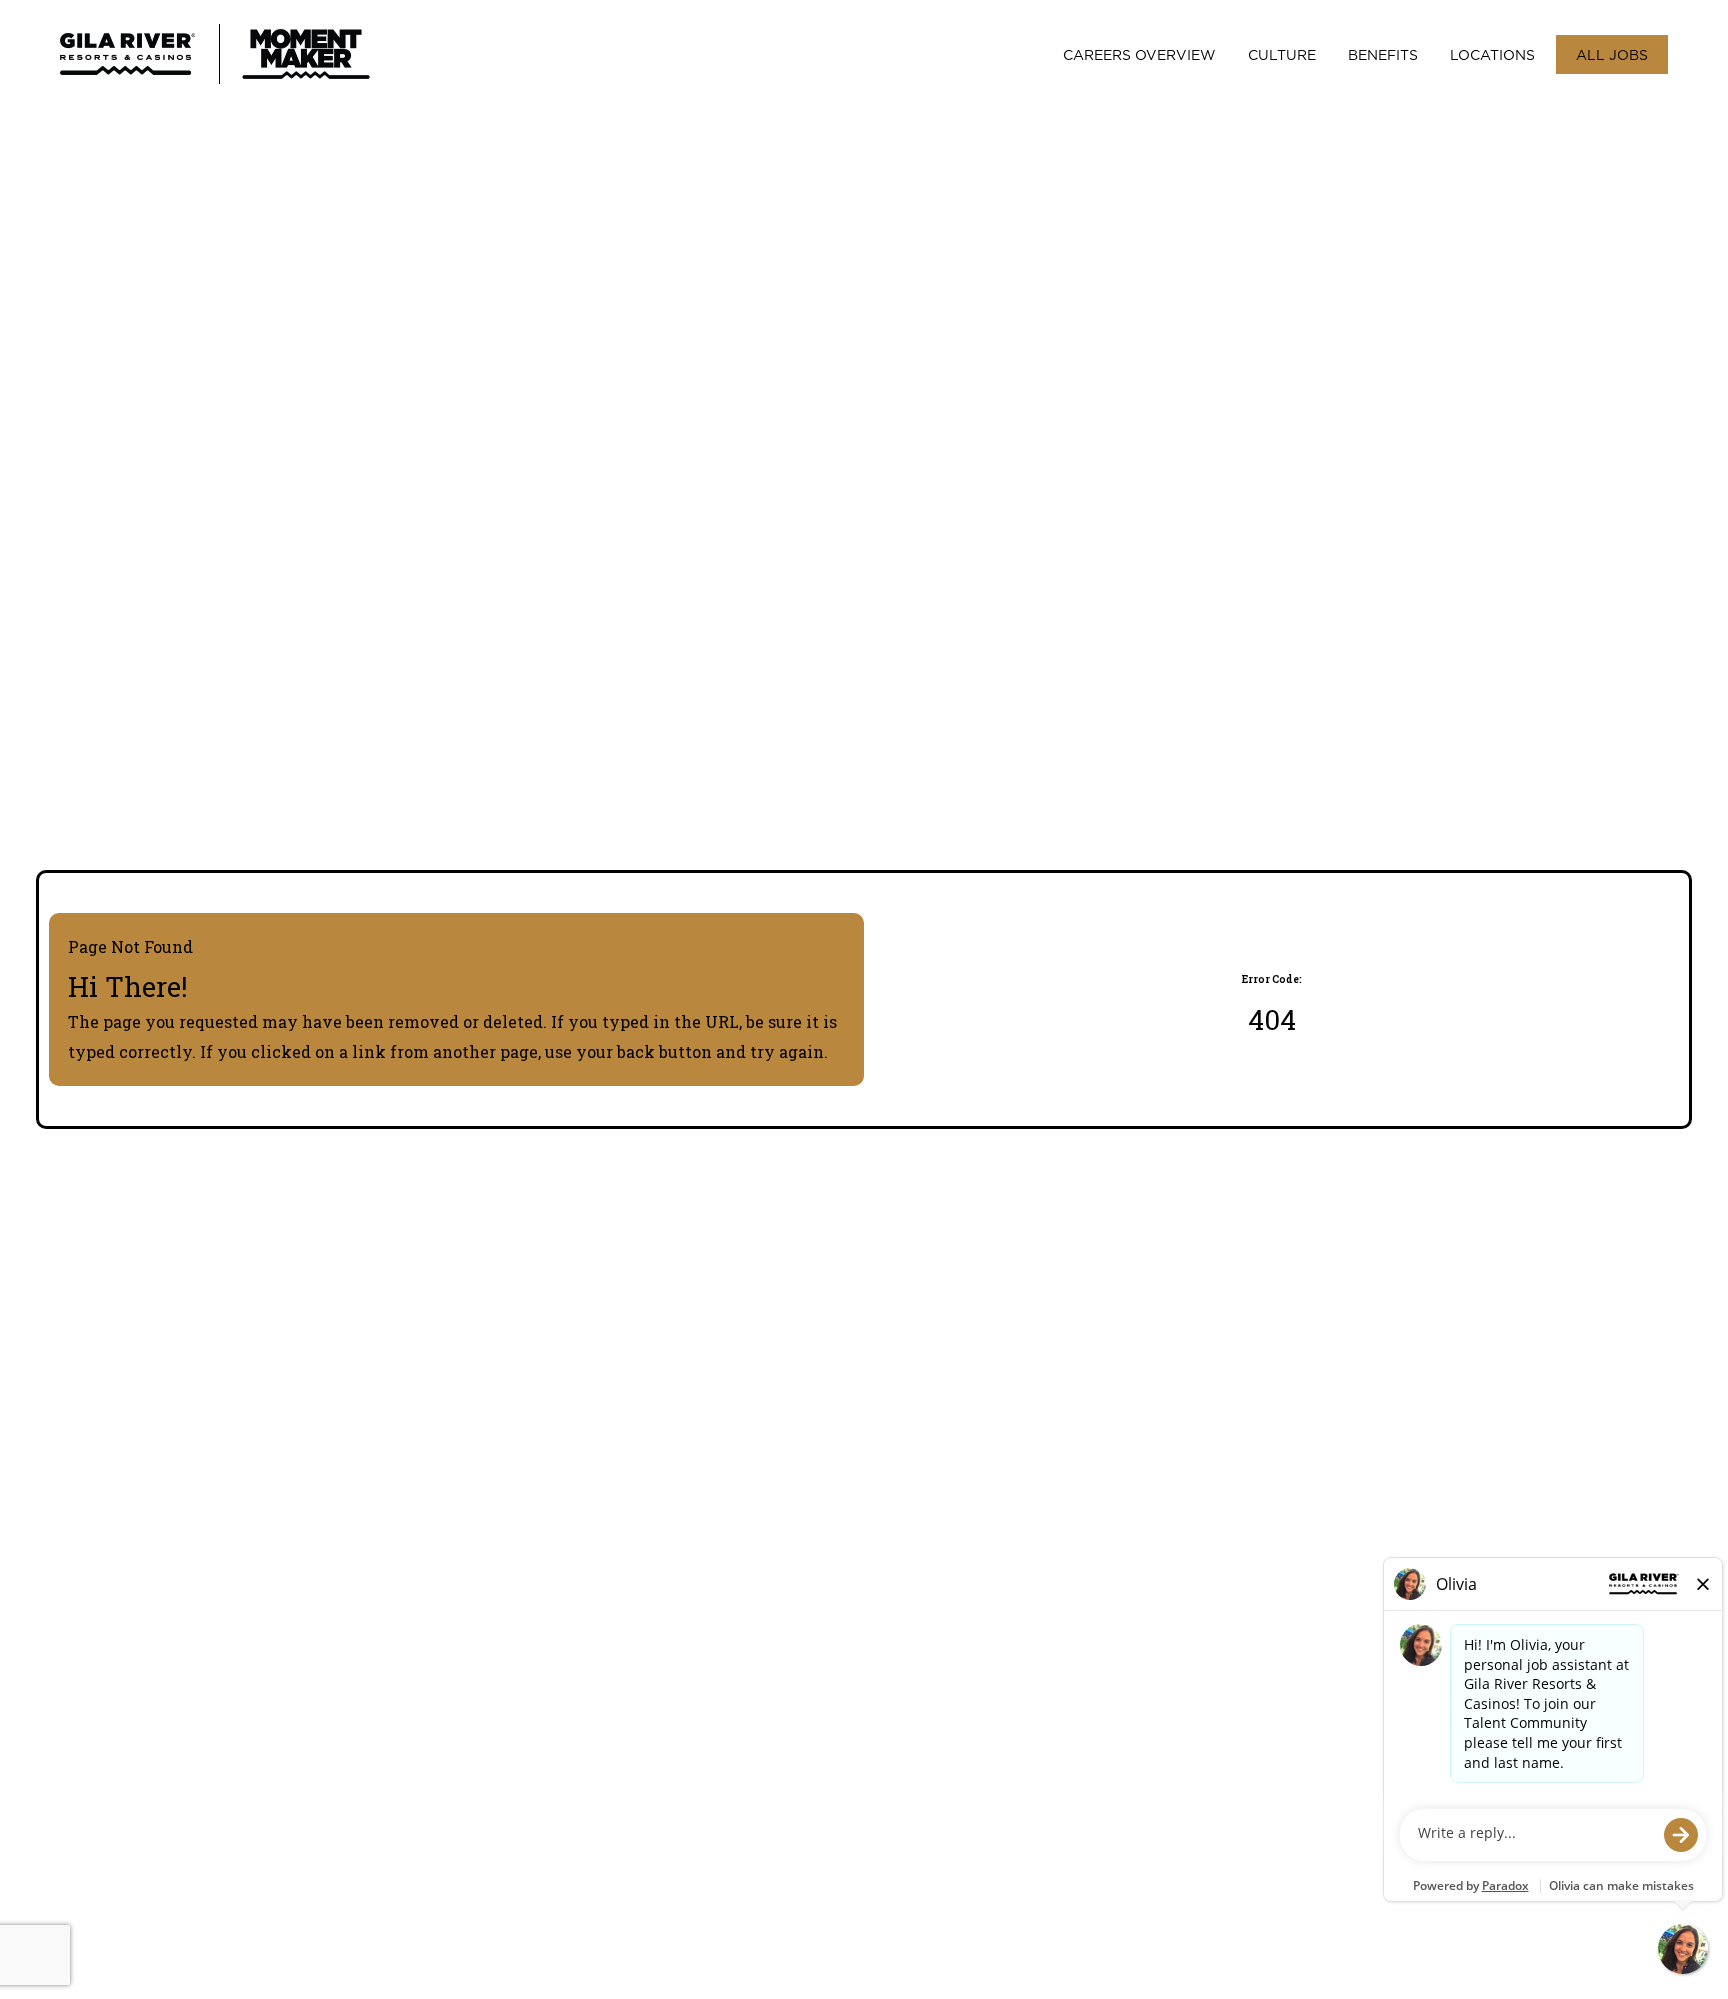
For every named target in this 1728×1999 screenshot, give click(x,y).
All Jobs (1612, 54)
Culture (1282, 54)
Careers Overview (1139, 54)
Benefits (1383, 54)
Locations (1492, 54)
